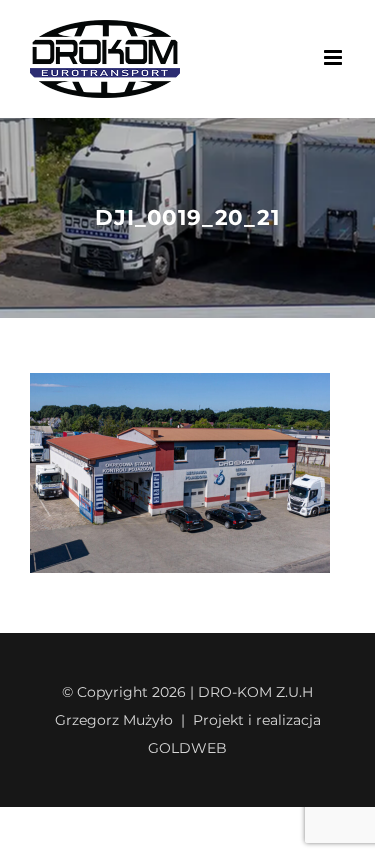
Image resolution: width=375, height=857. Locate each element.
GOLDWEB (187, 748)
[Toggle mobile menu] (334, 57)
